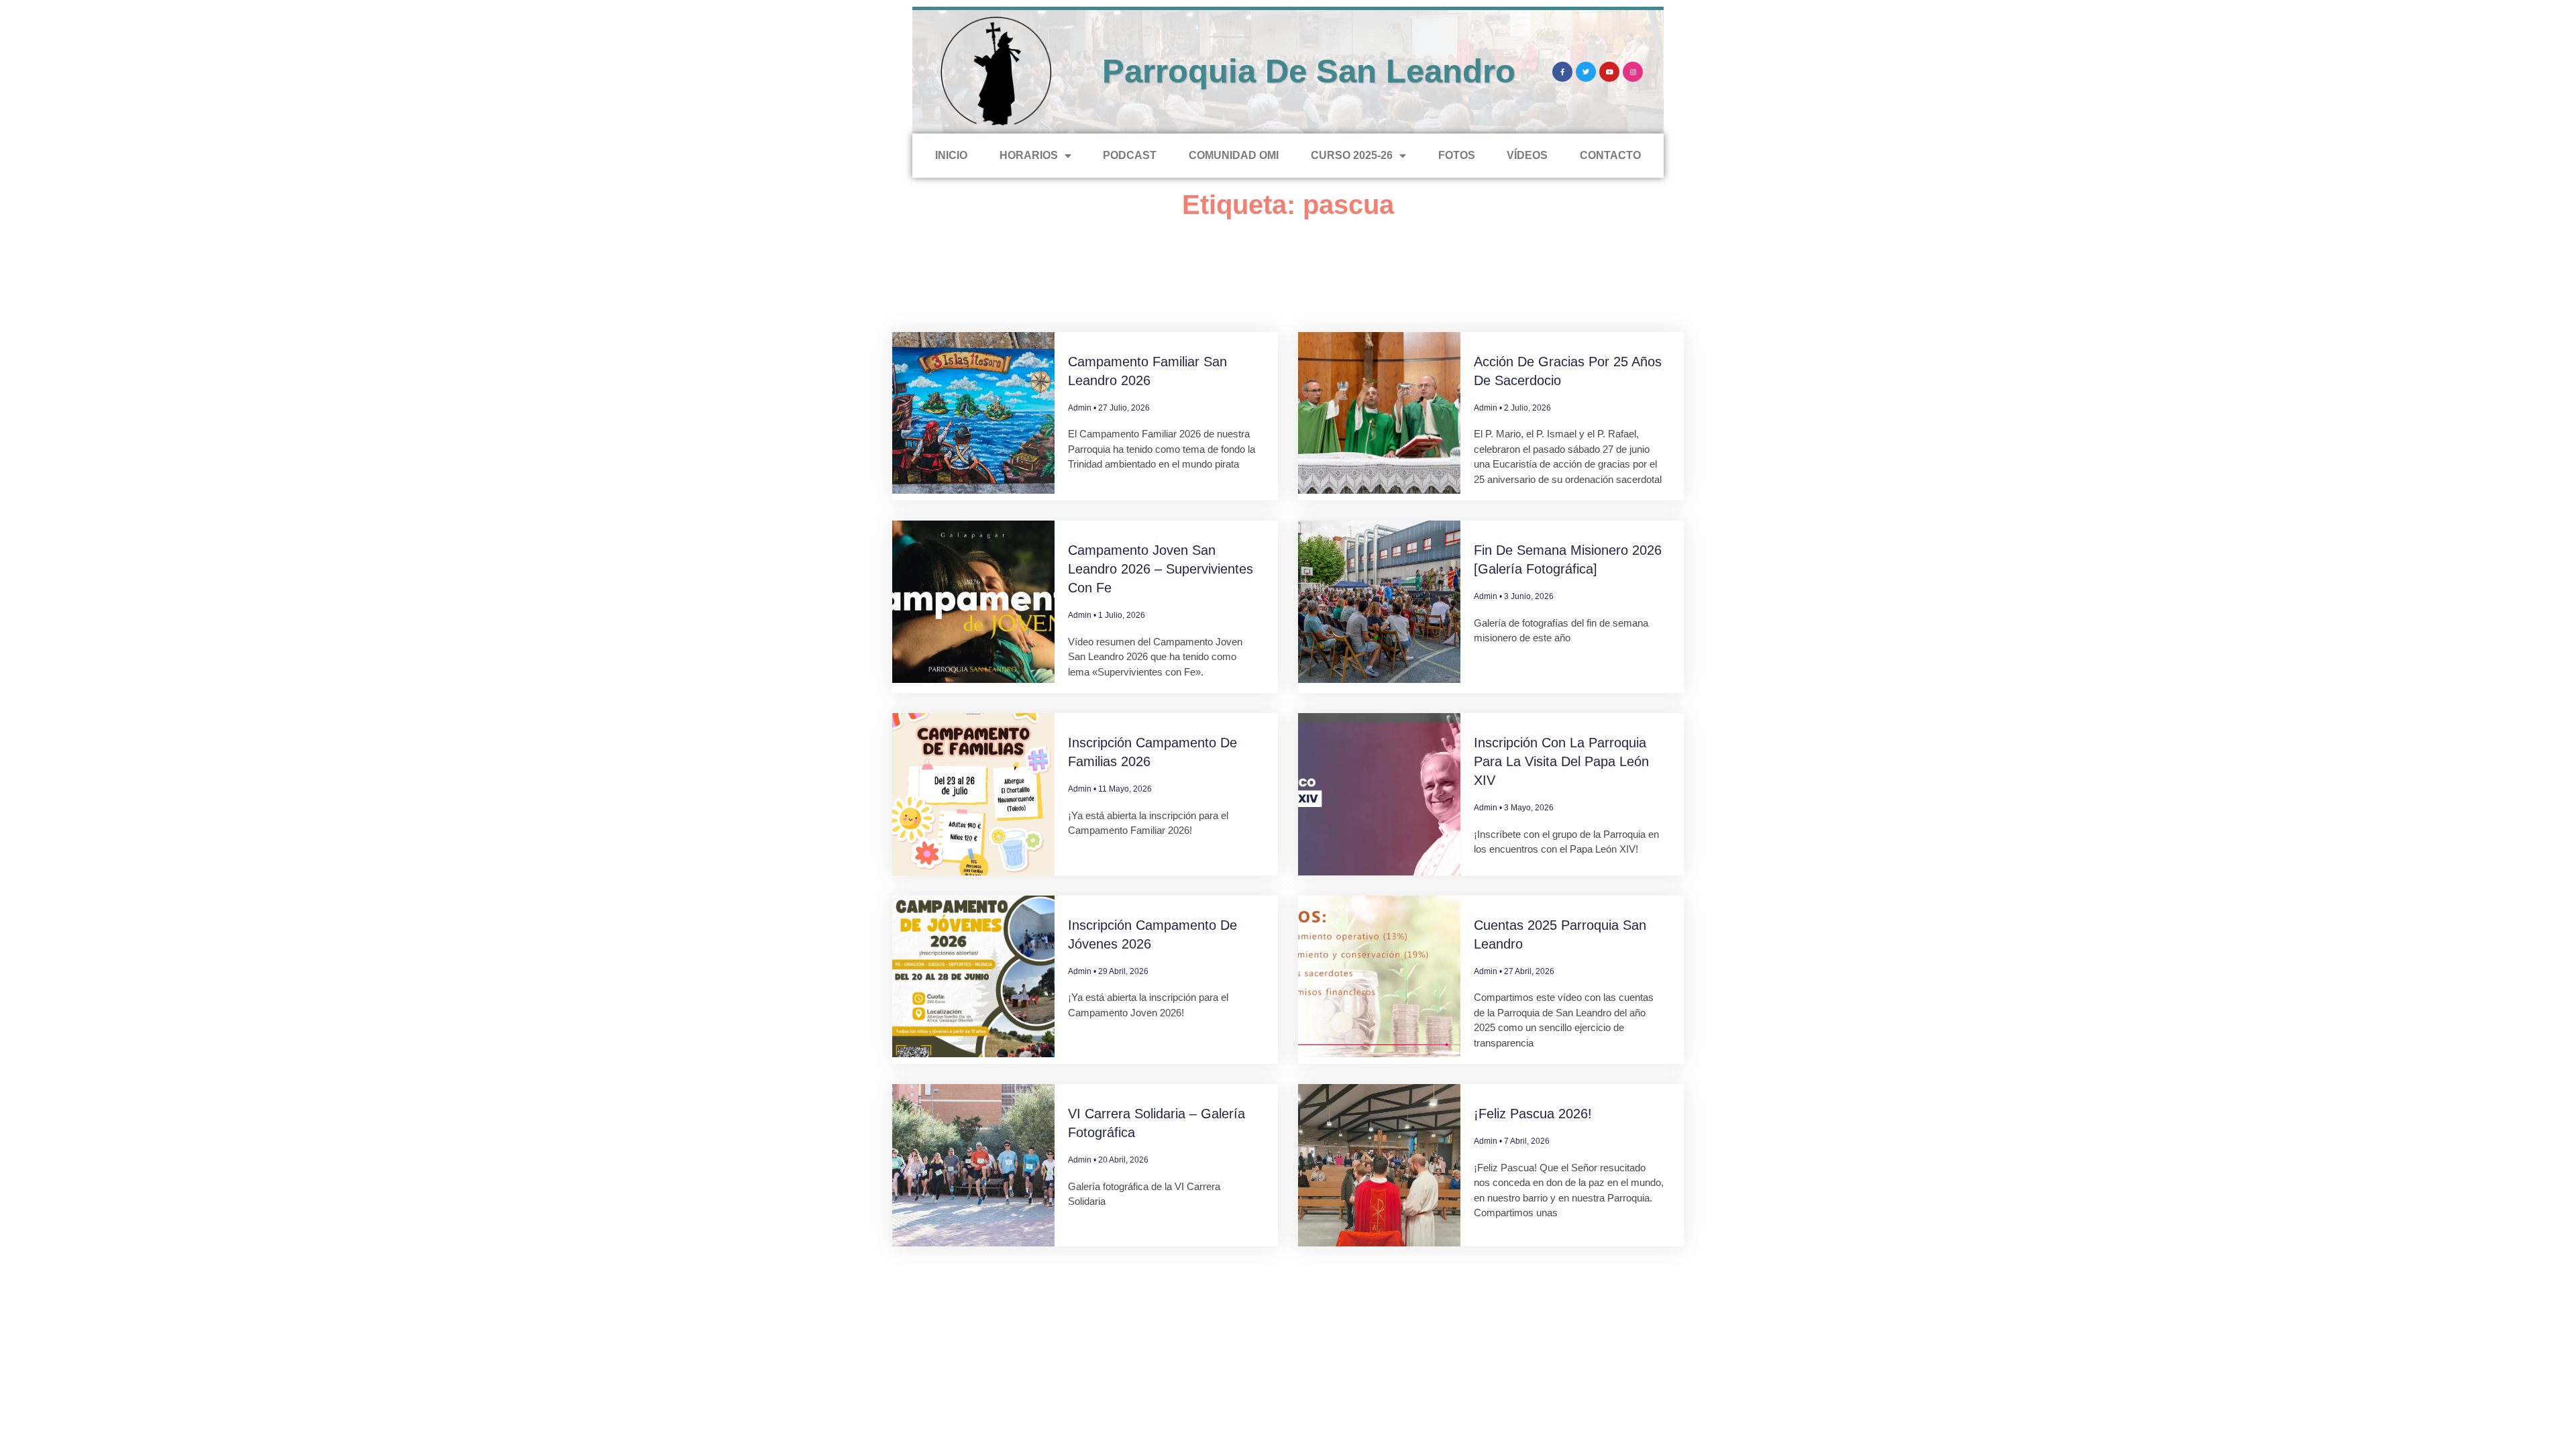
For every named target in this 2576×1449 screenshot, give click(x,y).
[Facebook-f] (1562, 72)
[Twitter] (1586, 72)
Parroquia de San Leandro (1309, 71)
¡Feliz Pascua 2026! (1533, 1114)
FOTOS (1457, 155)
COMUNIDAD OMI (1234, 155)
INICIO (951, 155)
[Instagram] (1633, 72)
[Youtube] (1609, 72)
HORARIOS (1029, 155)
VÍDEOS (1527, 155)
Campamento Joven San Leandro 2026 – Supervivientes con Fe (1161, 569)
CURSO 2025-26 (1352, 155)
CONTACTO (1610, 155)
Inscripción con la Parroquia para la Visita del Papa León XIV (1561, 761)
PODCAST (1130, 155)
